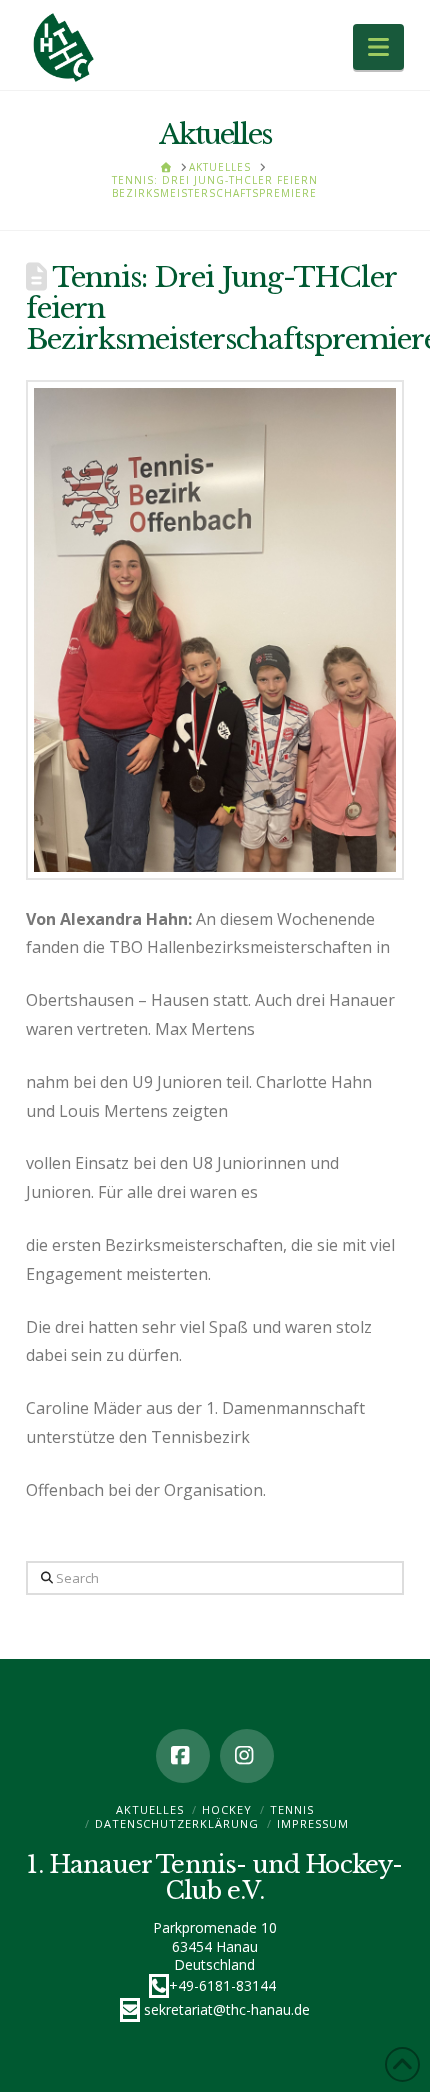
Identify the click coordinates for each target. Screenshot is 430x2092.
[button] (378, 47)
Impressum (313, 1823)
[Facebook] (183, 1756)
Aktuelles (150, 1809)
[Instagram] (247, 1756)
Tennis (292, 1809)
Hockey (227, 1809)
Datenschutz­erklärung (177, 1823)
